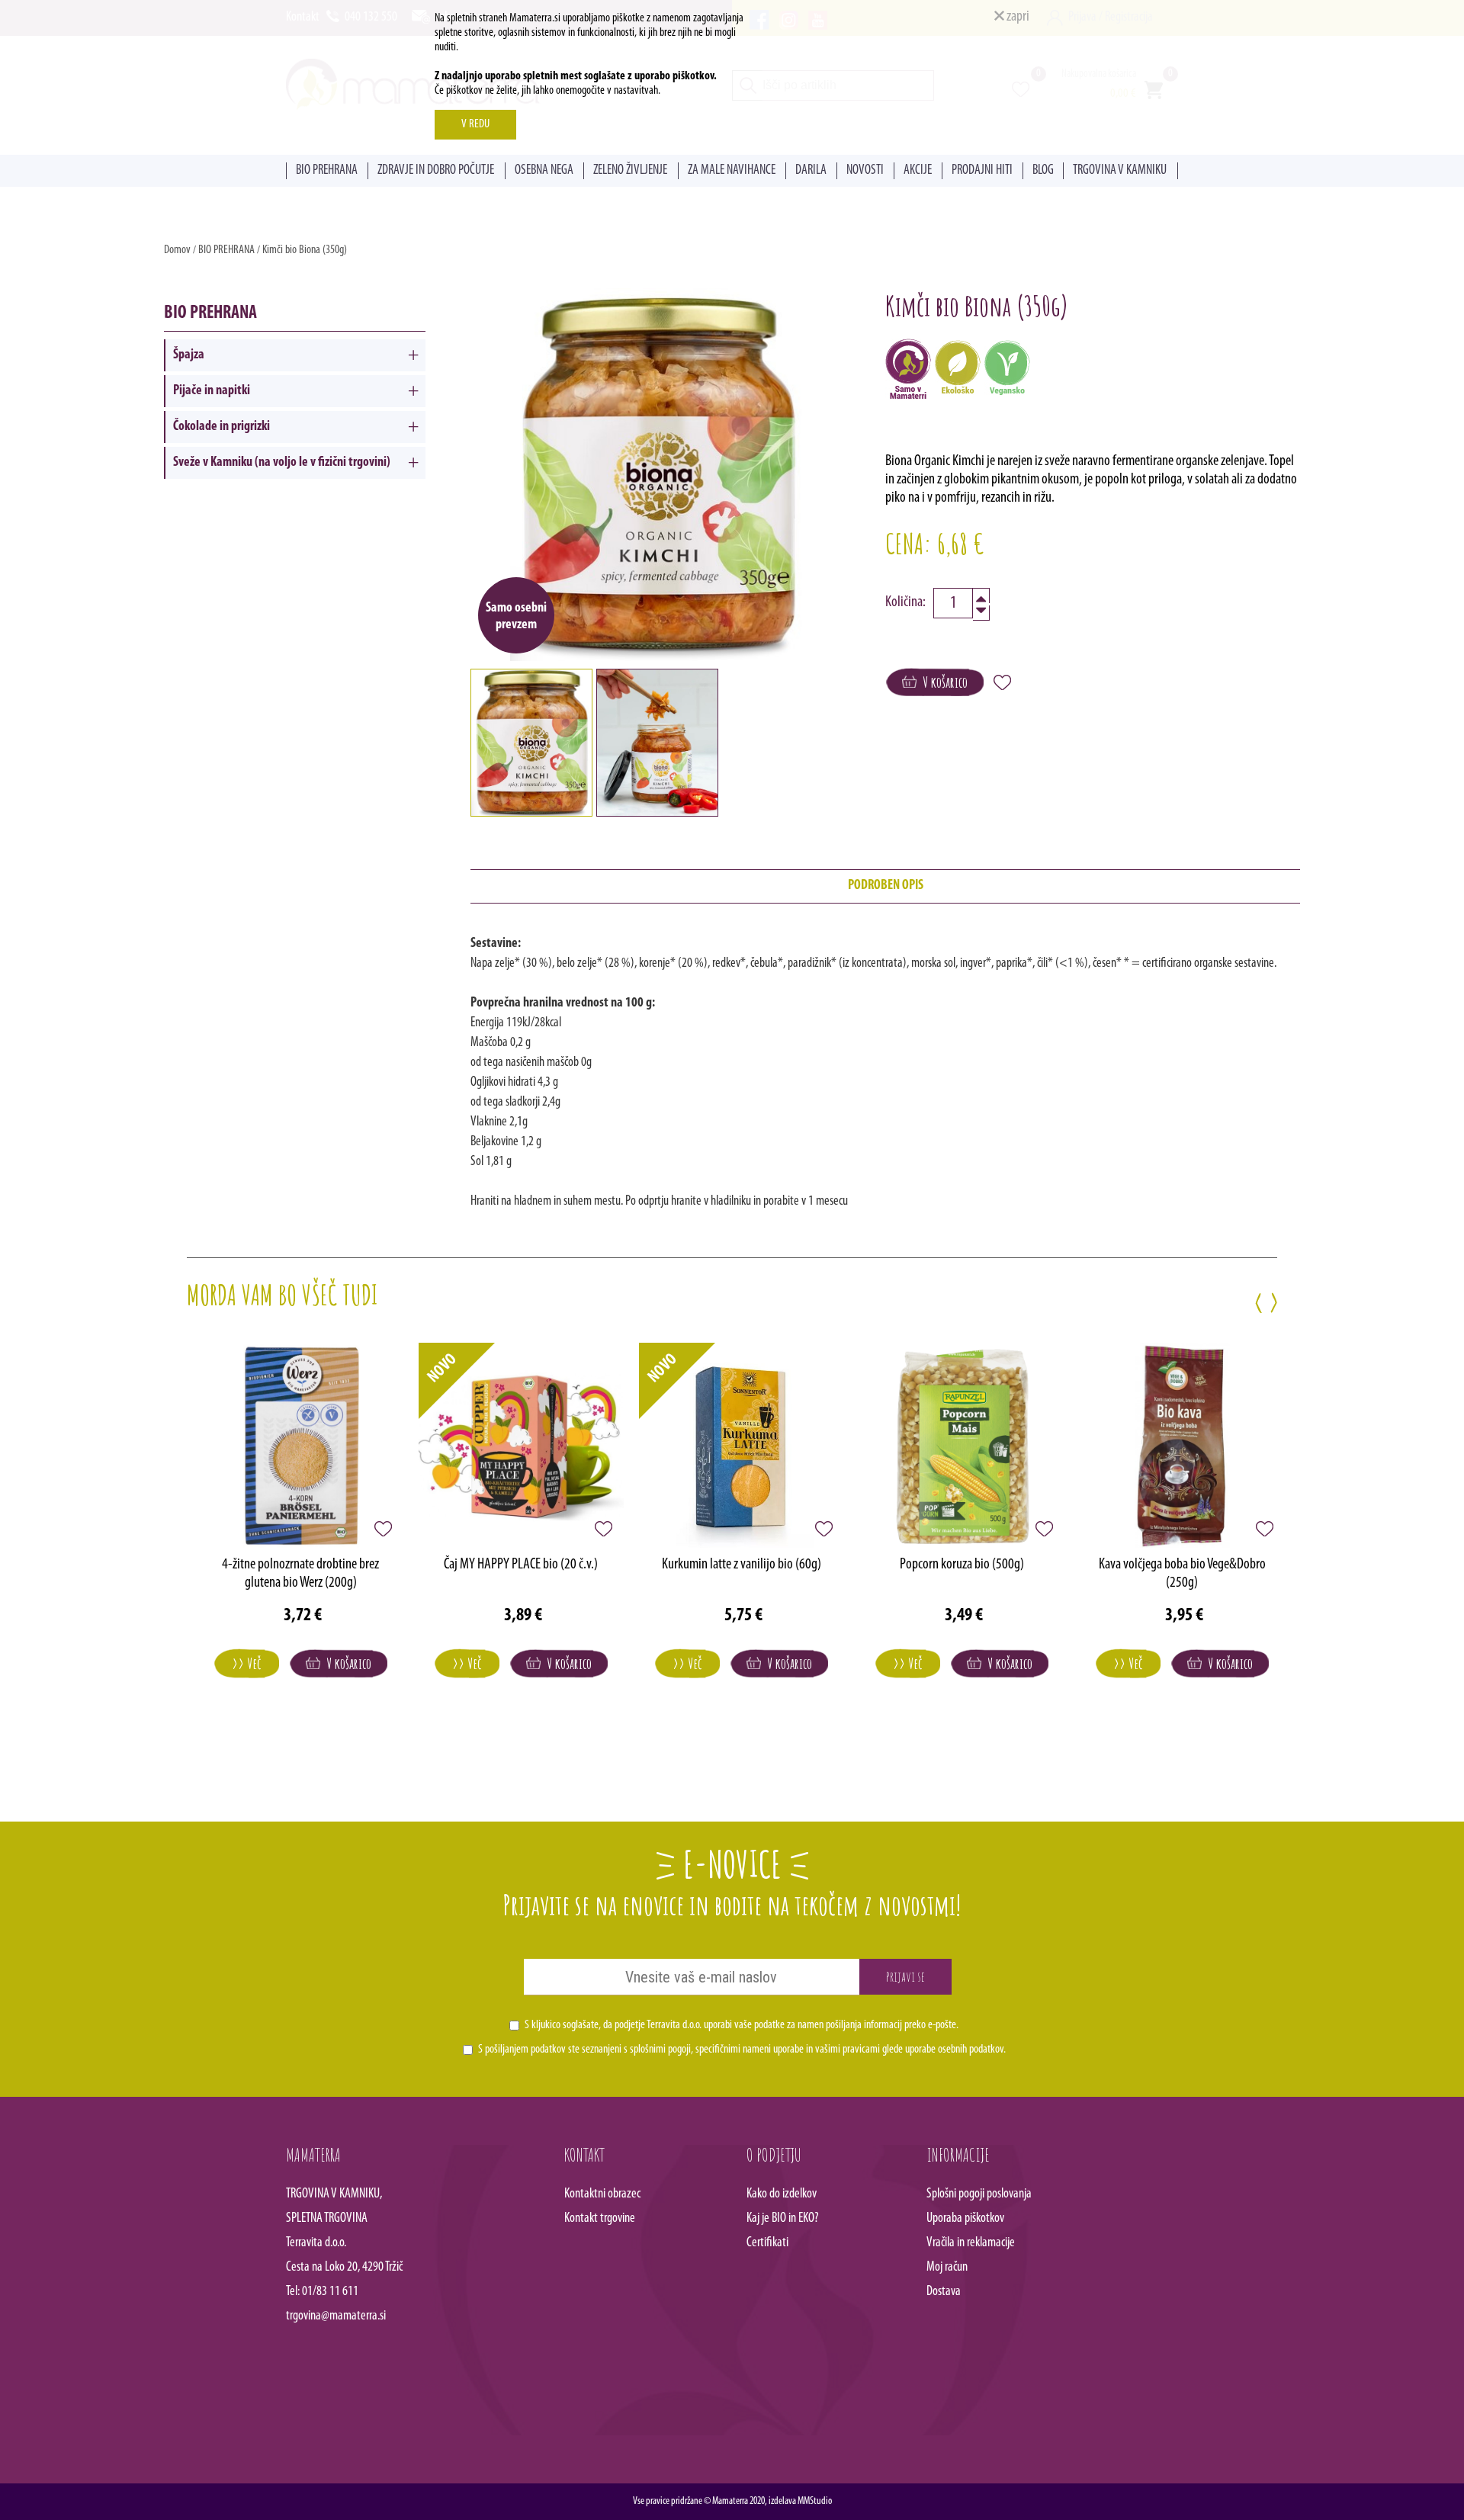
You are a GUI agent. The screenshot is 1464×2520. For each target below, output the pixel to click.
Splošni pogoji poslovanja (979, 2194)
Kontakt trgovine (600, 2219)
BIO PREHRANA (327, 171)
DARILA (811, 171)
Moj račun (947, 2268)
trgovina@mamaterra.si (336, 2316)
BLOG (1043, 171)
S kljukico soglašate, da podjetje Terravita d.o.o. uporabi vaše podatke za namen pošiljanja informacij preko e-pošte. (742, 2025)
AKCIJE (918, 171)
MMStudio (815, 2501)
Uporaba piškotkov (965, 2219)
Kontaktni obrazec (602, 2194)
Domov (177, 250)
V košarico (942, 682)
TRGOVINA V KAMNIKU (1120, 171)
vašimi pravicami (848, 2050)
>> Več (247, 1663)
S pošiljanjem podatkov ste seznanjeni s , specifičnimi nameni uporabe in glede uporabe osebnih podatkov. (742, 2050)
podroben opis (886, 886)
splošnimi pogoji (660, 2050)
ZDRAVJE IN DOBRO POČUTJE (436, 171)
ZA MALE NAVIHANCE (732, 171)
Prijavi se (905, 1976)
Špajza (189, 355)
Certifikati (767, 2243)
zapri (1017, 17)
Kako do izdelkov (782, 2194)
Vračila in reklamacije (971, 2243)
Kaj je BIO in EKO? (783, 2219)
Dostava (944, 2292)
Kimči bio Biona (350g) (305, 250)
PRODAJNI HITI (982, 171)
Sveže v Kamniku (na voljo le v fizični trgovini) (282, 463)
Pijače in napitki (212, 391)
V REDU (475, 124)
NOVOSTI (865, 171)
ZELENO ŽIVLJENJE (630, 171)
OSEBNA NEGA (544, 171)
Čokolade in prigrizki (222, 427)
